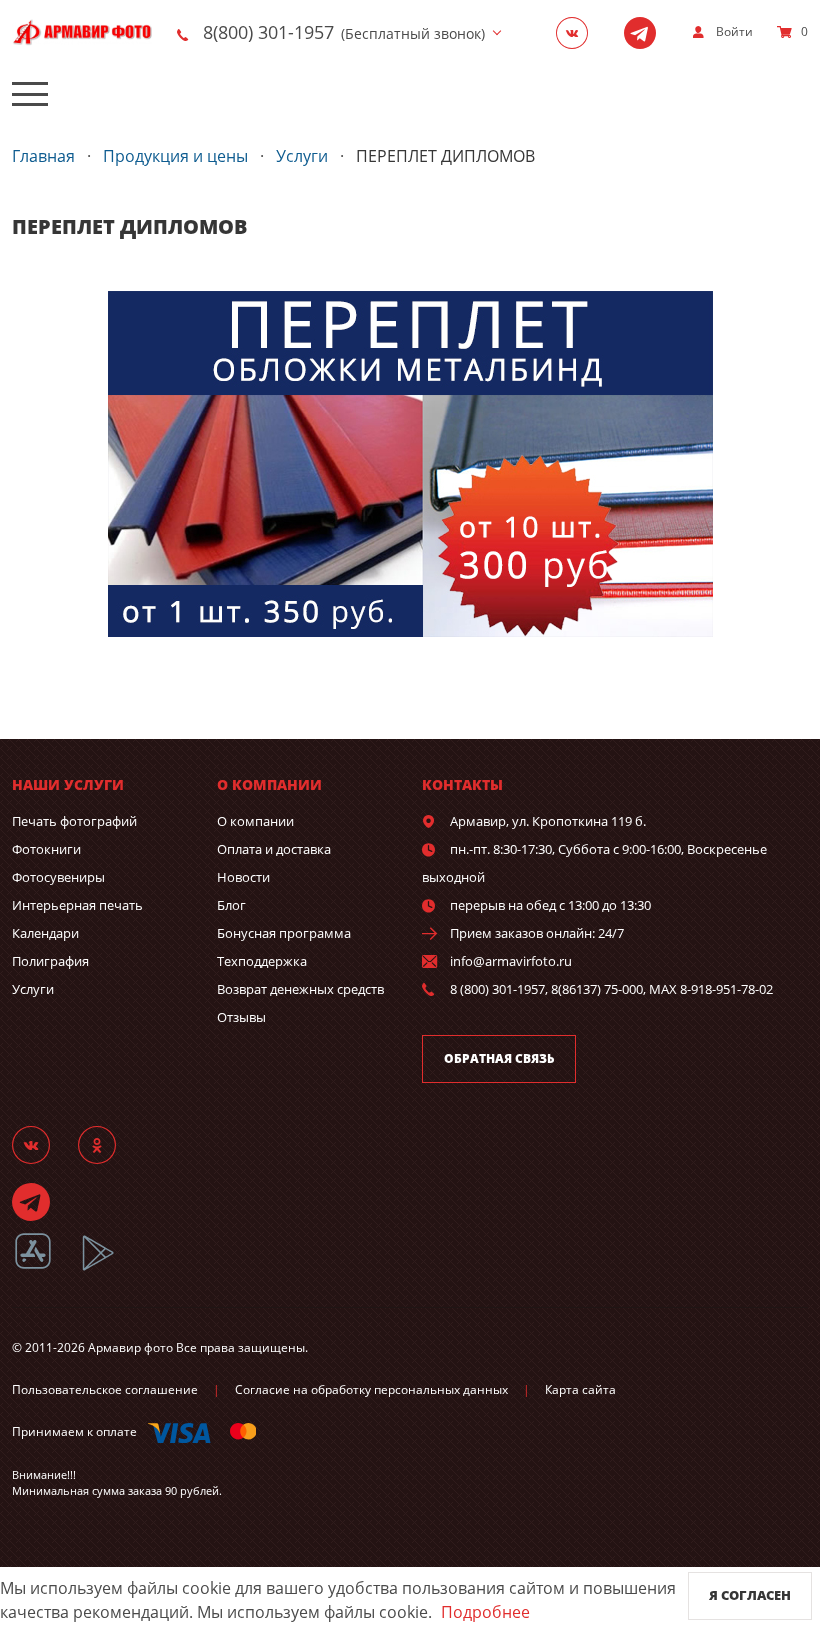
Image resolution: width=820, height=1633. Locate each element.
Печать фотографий (74, 821)
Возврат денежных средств (300, 989)
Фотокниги (46, 849)
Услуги (33, 989)
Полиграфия (50, 961)
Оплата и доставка (274, 849)
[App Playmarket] (109, 1267)
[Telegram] (646, 32)
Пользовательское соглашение (105, 1389)
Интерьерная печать (77, 905)
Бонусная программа (284, 933)
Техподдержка (262, 961)
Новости (243, 877)
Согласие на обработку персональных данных (371, 1389)
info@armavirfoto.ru (511, 961)
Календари (45, 933)
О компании (255, 821)
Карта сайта (580, 1389)
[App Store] (45, 1267)
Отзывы (241, 1017)
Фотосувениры (58, 877)
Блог (231, 905)
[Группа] (578, 32)
